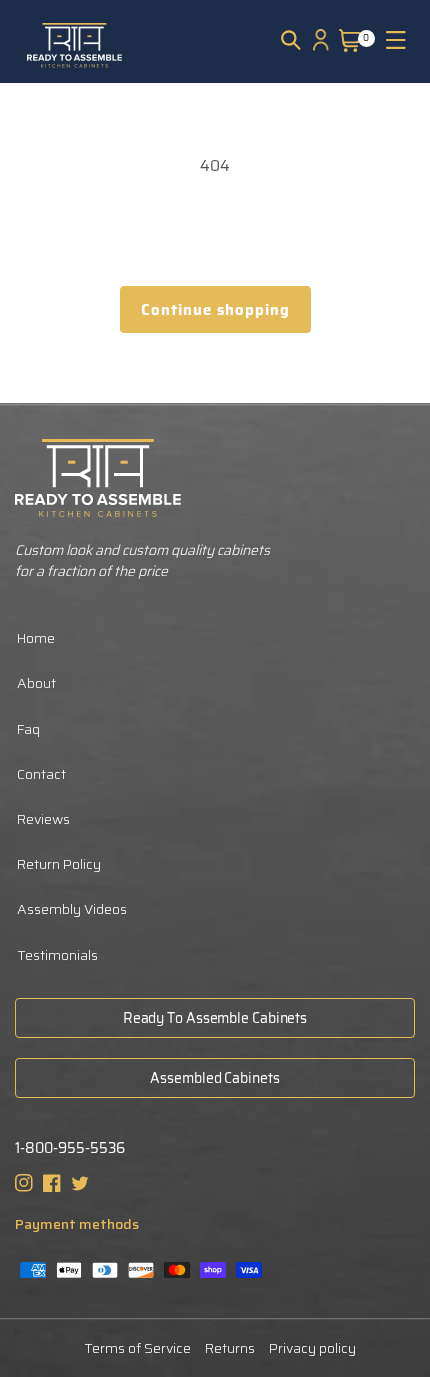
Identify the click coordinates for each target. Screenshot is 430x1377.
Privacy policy (312, 1348)
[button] (291, 40)
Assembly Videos (72, 909)
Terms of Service (137, 1348)
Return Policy (59, 864)
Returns (230, 1348)
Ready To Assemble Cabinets (215, 1018)
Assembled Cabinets (214, 1078)
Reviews (43, 819)
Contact (41, 774)
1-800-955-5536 (70, 1148)
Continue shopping (215, 310)
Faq (28, 729)
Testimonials (57, 955)
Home (36, 638)
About (36, 683)
